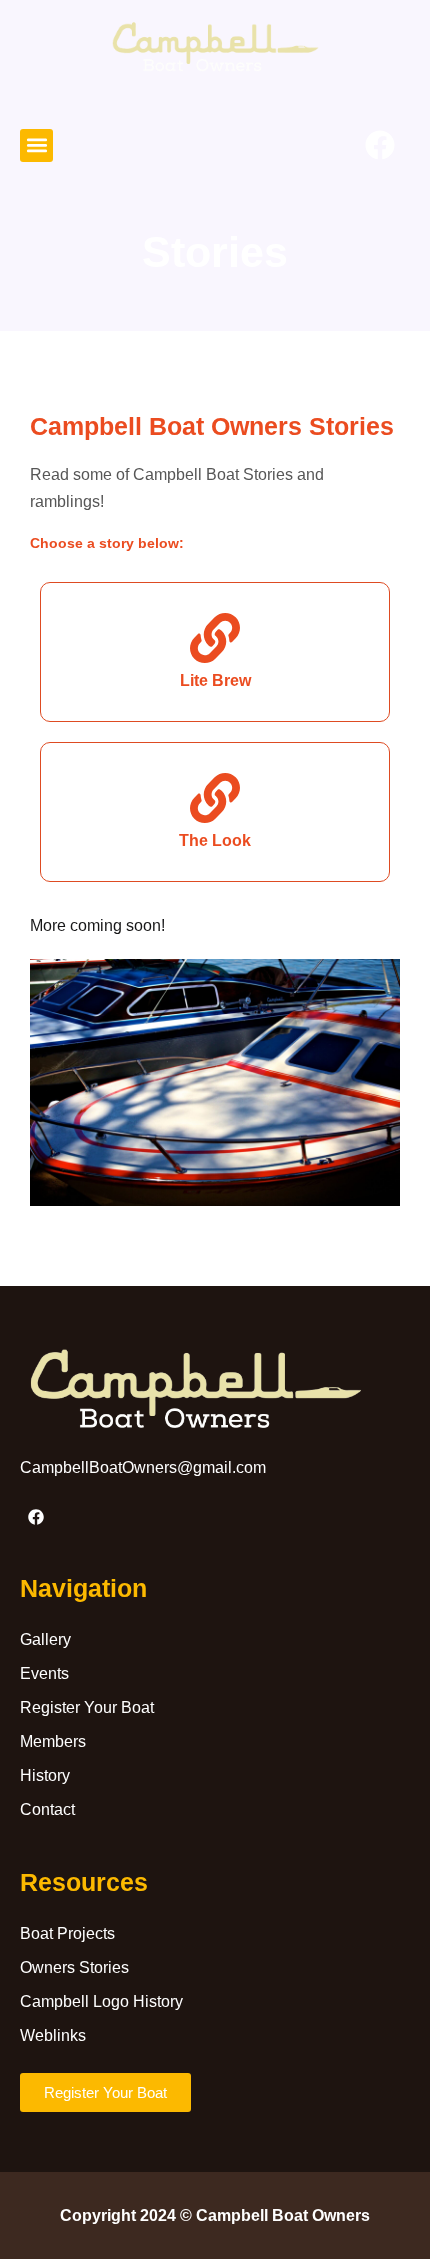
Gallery (45, 1639)
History (45, 1775)
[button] (36, 145)
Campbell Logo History (101, 2001)
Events (44, 1673)
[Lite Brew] (215, 638)
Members (53, 1741)
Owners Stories (74, 1967)
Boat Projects (67, 1933)
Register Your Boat (87, 1707)
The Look (215, 840)
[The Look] (215, 798)
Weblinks (53, 2035)
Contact (47, 1809)
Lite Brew (215, 680)
